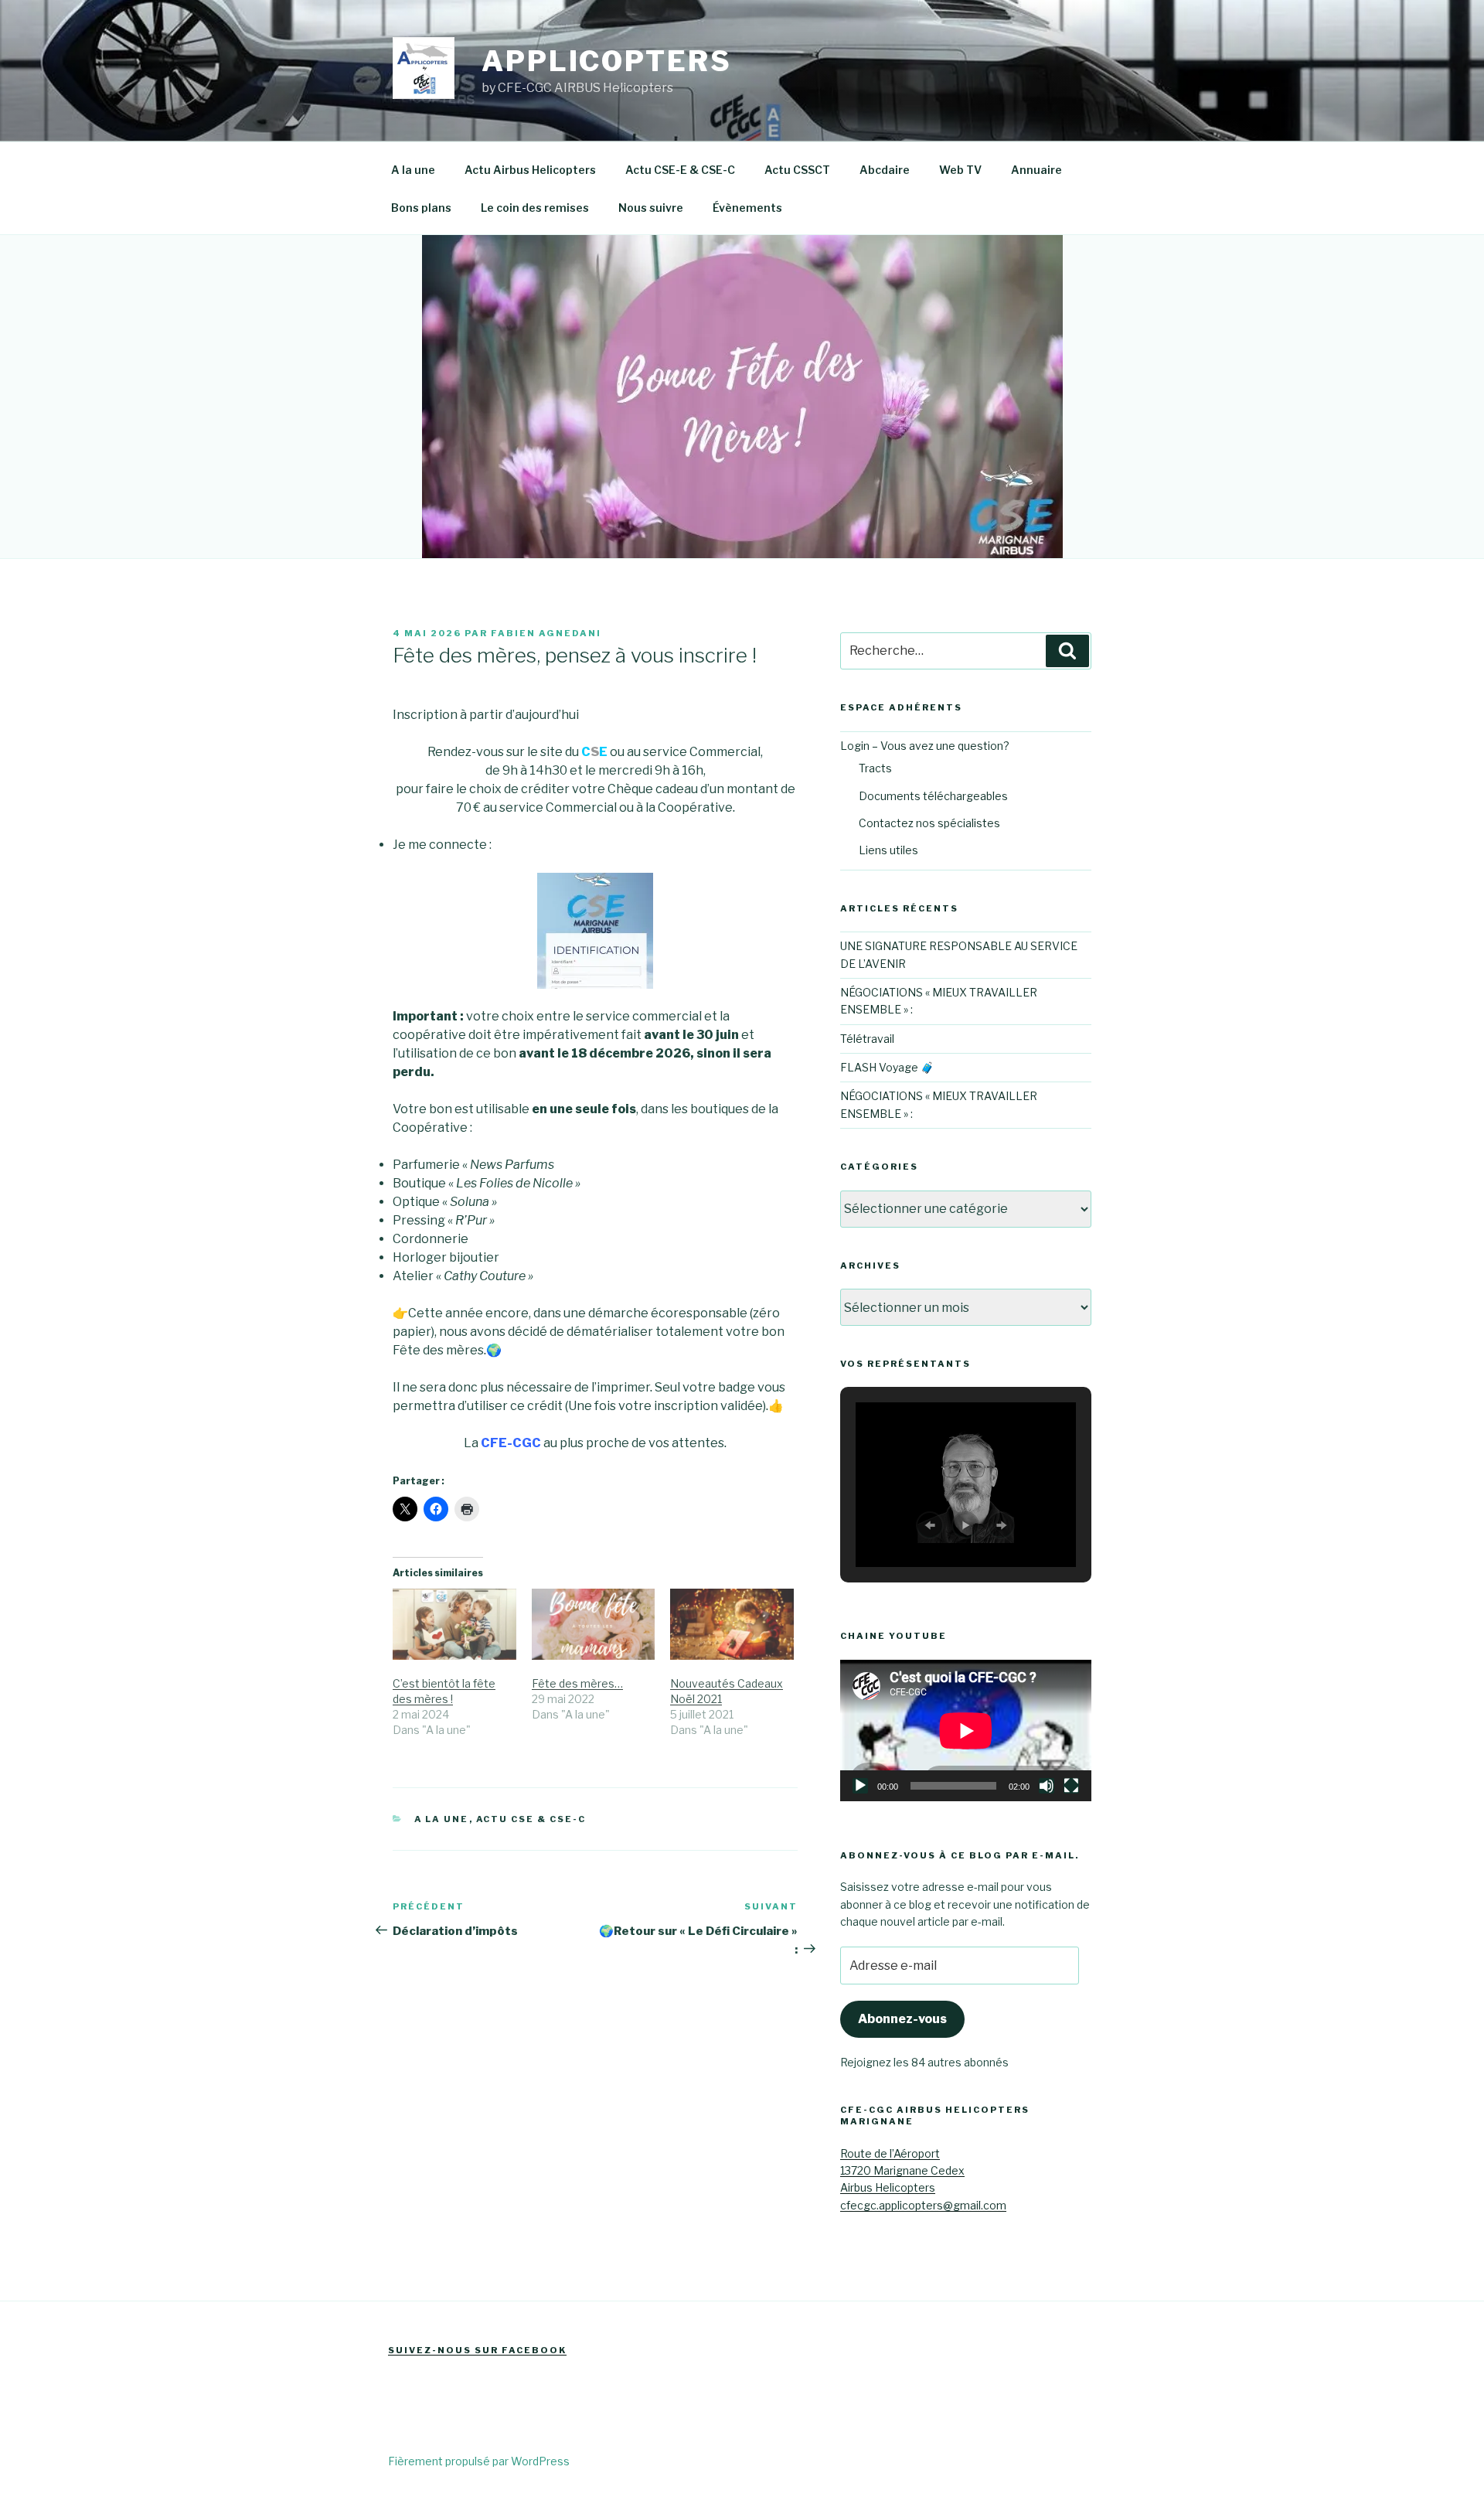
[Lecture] (860, 1786)
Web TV (960, 170)
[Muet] (1047, 1786)
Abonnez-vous (902, 2019)
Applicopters (607, 61)
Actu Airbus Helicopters (530, 170)
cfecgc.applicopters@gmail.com (923, 2205)
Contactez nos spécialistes (929, 823)
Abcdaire (885, 170)
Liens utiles (888, 850)
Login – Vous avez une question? (925, 746)
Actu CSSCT (797, 170)
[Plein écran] (1071, 1786)
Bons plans (421, 208)
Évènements (747, 208)
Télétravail (867, 1039)
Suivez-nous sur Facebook (477, 2350)
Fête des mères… (577, 1683)
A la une (413, 170)
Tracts (875, 768)
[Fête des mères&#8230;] (594, 1624)
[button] (930, 1525)
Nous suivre (651, 208)
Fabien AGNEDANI (546, 633)
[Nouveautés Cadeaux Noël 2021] (732, 1624)
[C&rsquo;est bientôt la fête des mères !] (454, 1624)
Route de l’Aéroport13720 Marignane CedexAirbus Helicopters (902, 2171)
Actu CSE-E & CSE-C (680, 170)
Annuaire (1036, 170)
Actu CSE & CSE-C (531, 1819)
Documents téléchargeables (933, 796)
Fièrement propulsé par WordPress (479, 2461)
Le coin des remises (535, 208)
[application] (966, 1731)
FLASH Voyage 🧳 (887, 1067)
